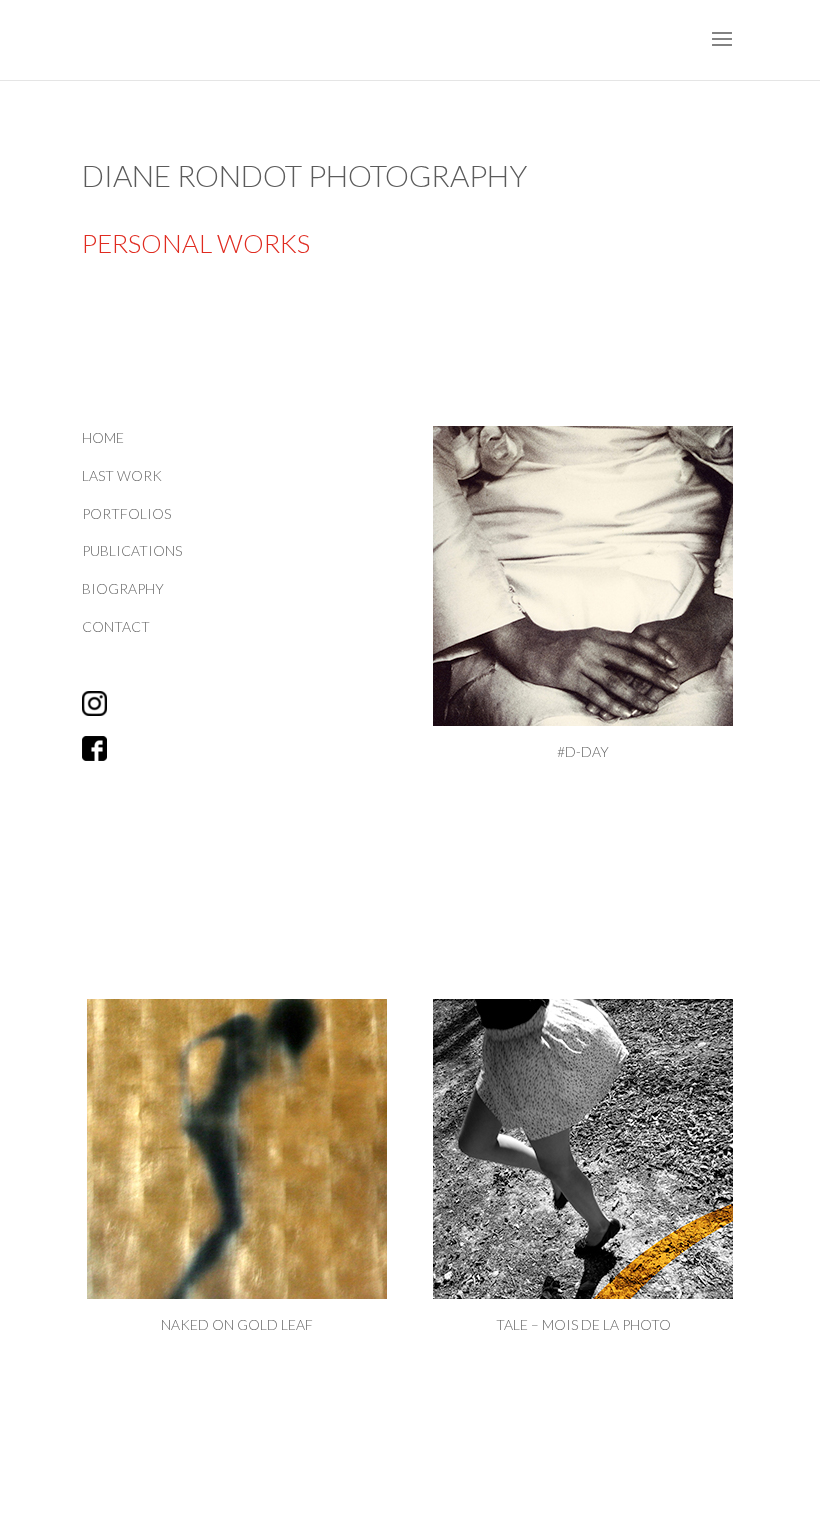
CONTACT (116, 626)
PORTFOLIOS (126, 513)
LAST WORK (122, 475)
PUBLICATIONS (132, 550)
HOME (103, 437)
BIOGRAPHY (123, 588)
